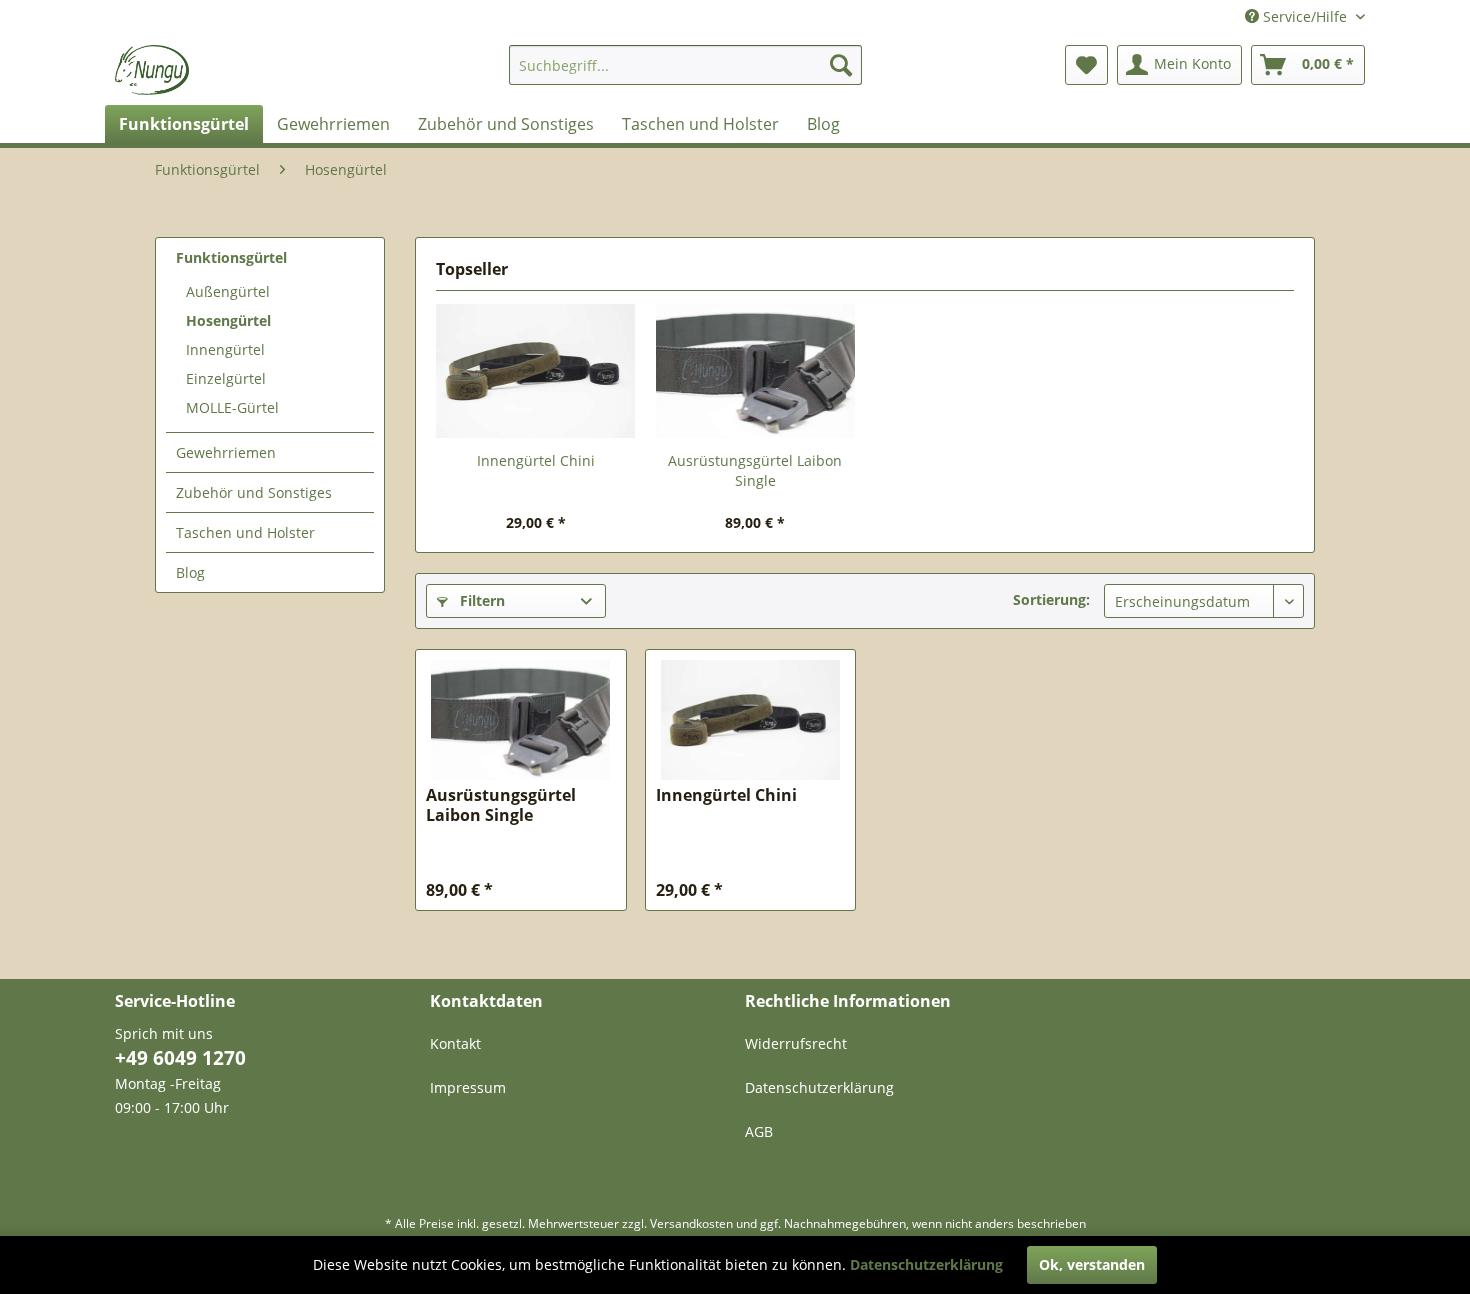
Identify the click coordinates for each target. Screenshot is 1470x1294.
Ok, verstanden (1092, 1264)
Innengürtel (225, 349)
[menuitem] (685, 65)
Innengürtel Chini (536, 460)
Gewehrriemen (226, 452)
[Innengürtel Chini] (536, 371)
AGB (759, 1131)
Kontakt (455, 1043)
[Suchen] (841, 65)
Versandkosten (691, 1223)
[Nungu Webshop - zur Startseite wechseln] (152, 70)
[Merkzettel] (1086, 65)
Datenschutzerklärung (819, 1087)
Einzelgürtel (226, 378)
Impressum (468, 1087)
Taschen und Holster (245, 532)
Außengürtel (228, 291)
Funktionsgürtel (231, 257)
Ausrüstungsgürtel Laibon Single (755, 470)
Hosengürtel (228, 320)
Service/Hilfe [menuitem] (1305, 16)
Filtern (480, 600)
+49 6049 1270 (180, 1058)
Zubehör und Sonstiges (254, 492)
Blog (190, 572)
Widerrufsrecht (796, 1043)
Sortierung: (1051, 599)
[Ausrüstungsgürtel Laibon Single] (756, 371)
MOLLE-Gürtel (232, 407)
